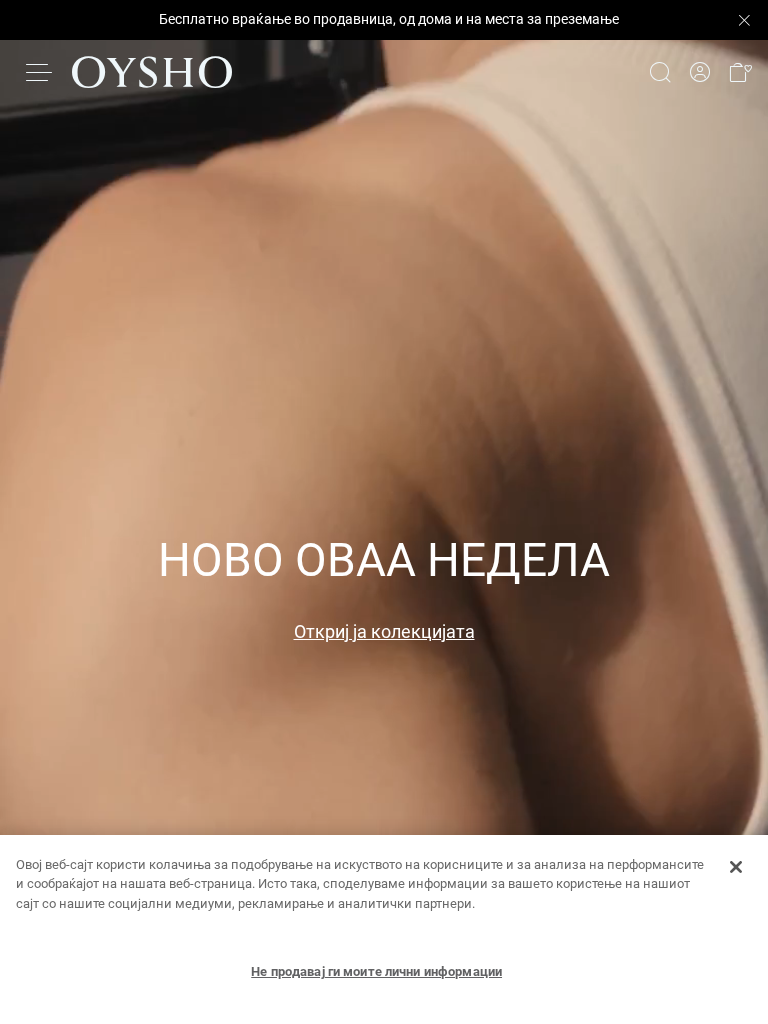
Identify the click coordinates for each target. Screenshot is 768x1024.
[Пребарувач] (660, 72)
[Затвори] (736, 867)
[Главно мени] (40, 72)
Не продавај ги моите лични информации (376, 971)
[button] (740, 72)
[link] (700, 72)
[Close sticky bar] (744, 20)
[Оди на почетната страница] (152, 72)
